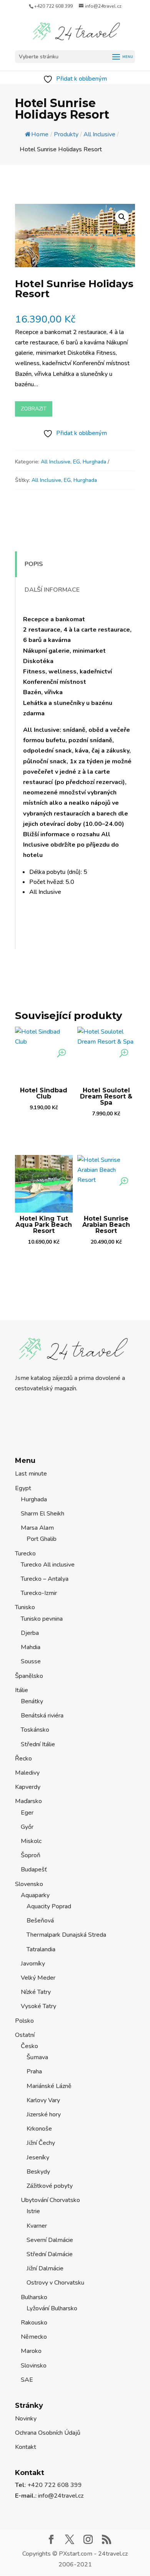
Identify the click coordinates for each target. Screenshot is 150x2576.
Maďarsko (28, 1801)
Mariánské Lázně (49, 2086)
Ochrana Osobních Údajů (48, 2433)
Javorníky (33, 1964)
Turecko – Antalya (45, 1579)
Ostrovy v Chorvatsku (55, 2283)
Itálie (22, 1690)
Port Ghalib (42, 1539)
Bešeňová (40, 1921)
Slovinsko (34, 2366)
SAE (27, 2380)
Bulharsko (34, 2297)
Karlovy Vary (43, 2100)
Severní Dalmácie (50, 2240)
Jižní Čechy (41, 2143)
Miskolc (31, 1841)
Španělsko (29, 1676)
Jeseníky (38, 2157)
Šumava (37, 2057)
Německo (34, 2337)
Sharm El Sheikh (42, 1514)
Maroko (31, 2351)
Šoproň (31, 1855)
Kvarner (37, 2226)
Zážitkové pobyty (50, 2186)
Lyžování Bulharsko (52, 2308)
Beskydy (38, 2172)
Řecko (23, 1759)
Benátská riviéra (42, 1716)
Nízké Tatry (36, 1992)
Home (40, 134)
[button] (122, 217)
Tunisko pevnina (42, 1619)
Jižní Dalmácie (45, 2268)
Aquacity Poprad (49, 1906)
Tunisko (25, 1607)
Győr (27, 1827)
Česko (29, 2046)
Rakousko (34, 2323)
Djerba (30, 1633)
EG (77, 462)
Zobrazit (34, 409)
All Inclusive (56, 462)
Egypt (23, 1488)
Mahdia (31, 1647)
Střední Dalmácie (50, 2254)
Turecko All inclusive (48, 1565)
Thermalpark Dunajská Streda (66, 1935)
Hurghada (94, 462)
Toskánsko (35, 1730)
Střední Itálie (38, 1744)
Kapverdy (28, 1787)
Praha (34, 2071)
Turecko (25, 1554)
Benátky (32, 1701)
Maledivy (27, 1773)
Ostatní (25, 2035)
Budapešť (34, 1870)
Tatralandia (41, 1949)
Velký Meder (38, 1978)
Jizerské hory (44, 2114)
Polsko (24, 2021)
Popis (34, 564)
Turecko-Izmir (39, 1593)
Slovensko (29, 1884)
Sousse (31, 1661)
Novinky (26, 2419)
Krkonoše (39, 2129)
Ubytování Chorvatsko (50, 2200)
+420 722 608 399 (53, 6)
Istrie (33, 2211)
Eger (27, 1813)
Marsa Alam (37, 1528)
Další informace (52, 590)
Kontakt (26, 2447)
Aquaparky (35, 1895)
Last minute (31, 1474)
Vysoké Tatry (38, 2006)
